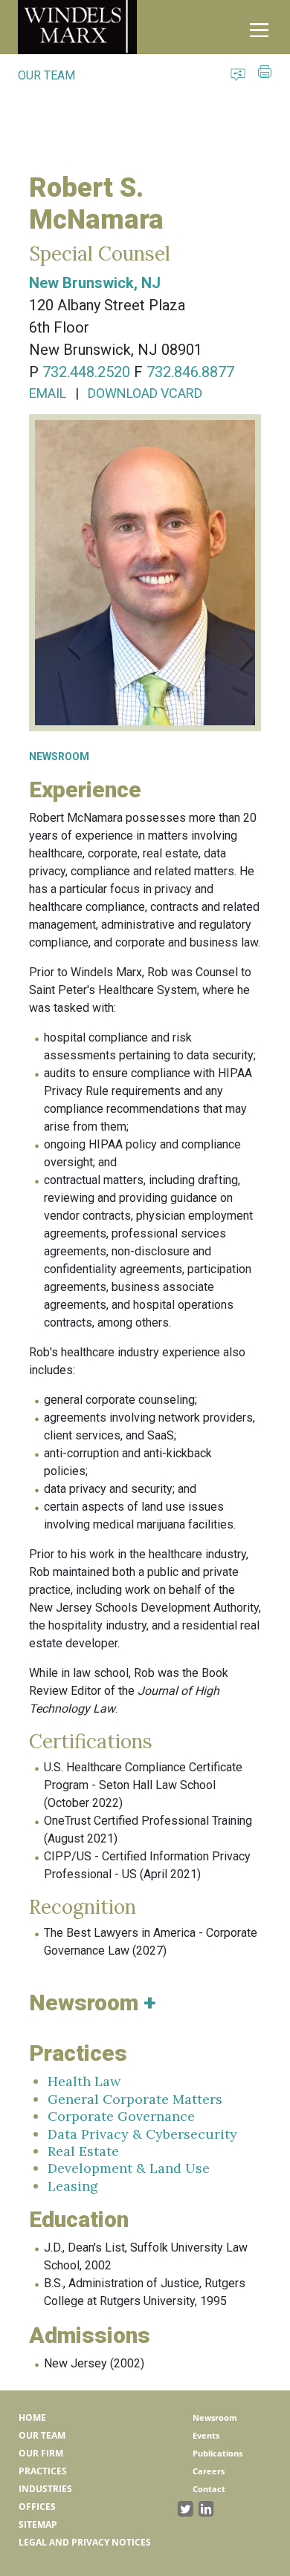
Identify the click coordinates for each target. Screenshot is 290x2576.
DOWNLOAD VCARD (145, 393)
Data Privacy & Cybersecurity (142, 2134)
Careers (209, 2471)
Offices (37, 2507)
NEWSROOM (59, 756)
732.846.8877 (190, 372)
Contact (209, 2489)
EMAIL (48, 393)
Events (206, 2435)
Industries (45, 2489)
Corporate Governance (121, 2116)
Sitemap (38, 2524)
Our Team (42, 2435)
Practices (43, 2471)
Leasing (73, 2186)
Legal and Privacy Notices (85, 2542)
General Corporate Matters (135, 2099)
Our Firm (41, 2453)
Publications (217, 2453)
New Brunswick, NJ (95, 283)
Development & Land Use (129, 2168)
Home (32, 2418)
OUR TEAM (46, 75)
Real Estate (83, 2151)
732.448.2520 (86, 372)
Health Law (84, 2081)
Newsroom (215, 2418)
